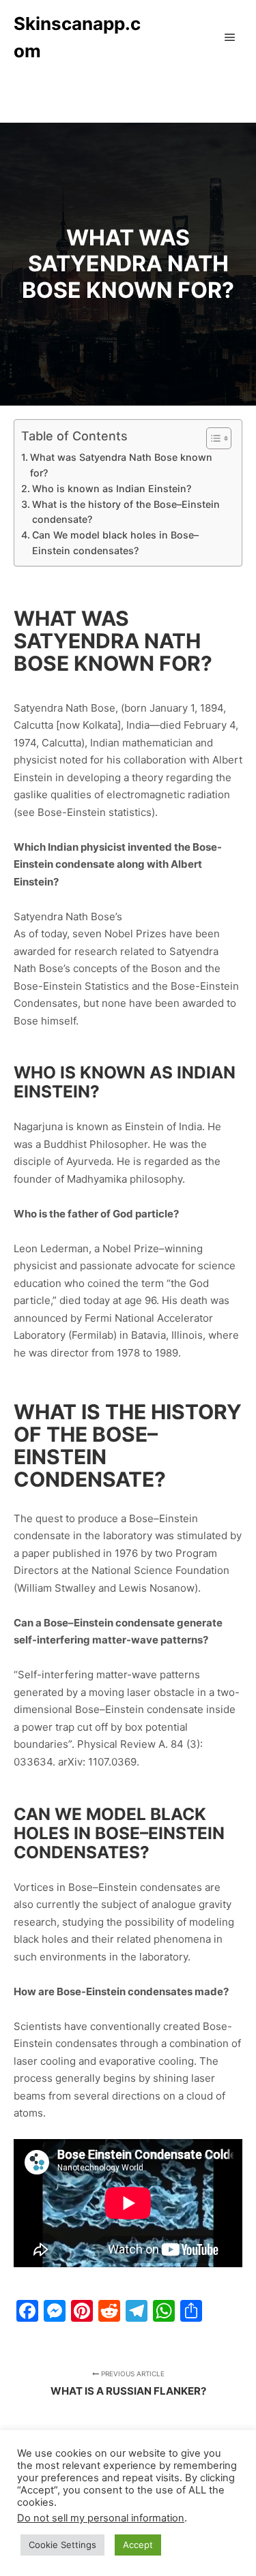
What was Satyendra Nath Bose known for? (121, 465)
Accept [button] (138, 2545)
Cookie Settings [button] (62, 2545)
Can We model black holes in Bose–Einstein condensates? (115, 543)
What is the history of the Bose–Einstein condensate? (126, 512)
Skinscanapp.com (77, 37)
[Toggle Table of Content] (212, 438)
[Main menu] (230, 37)
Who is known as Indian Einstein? (112, 488)
